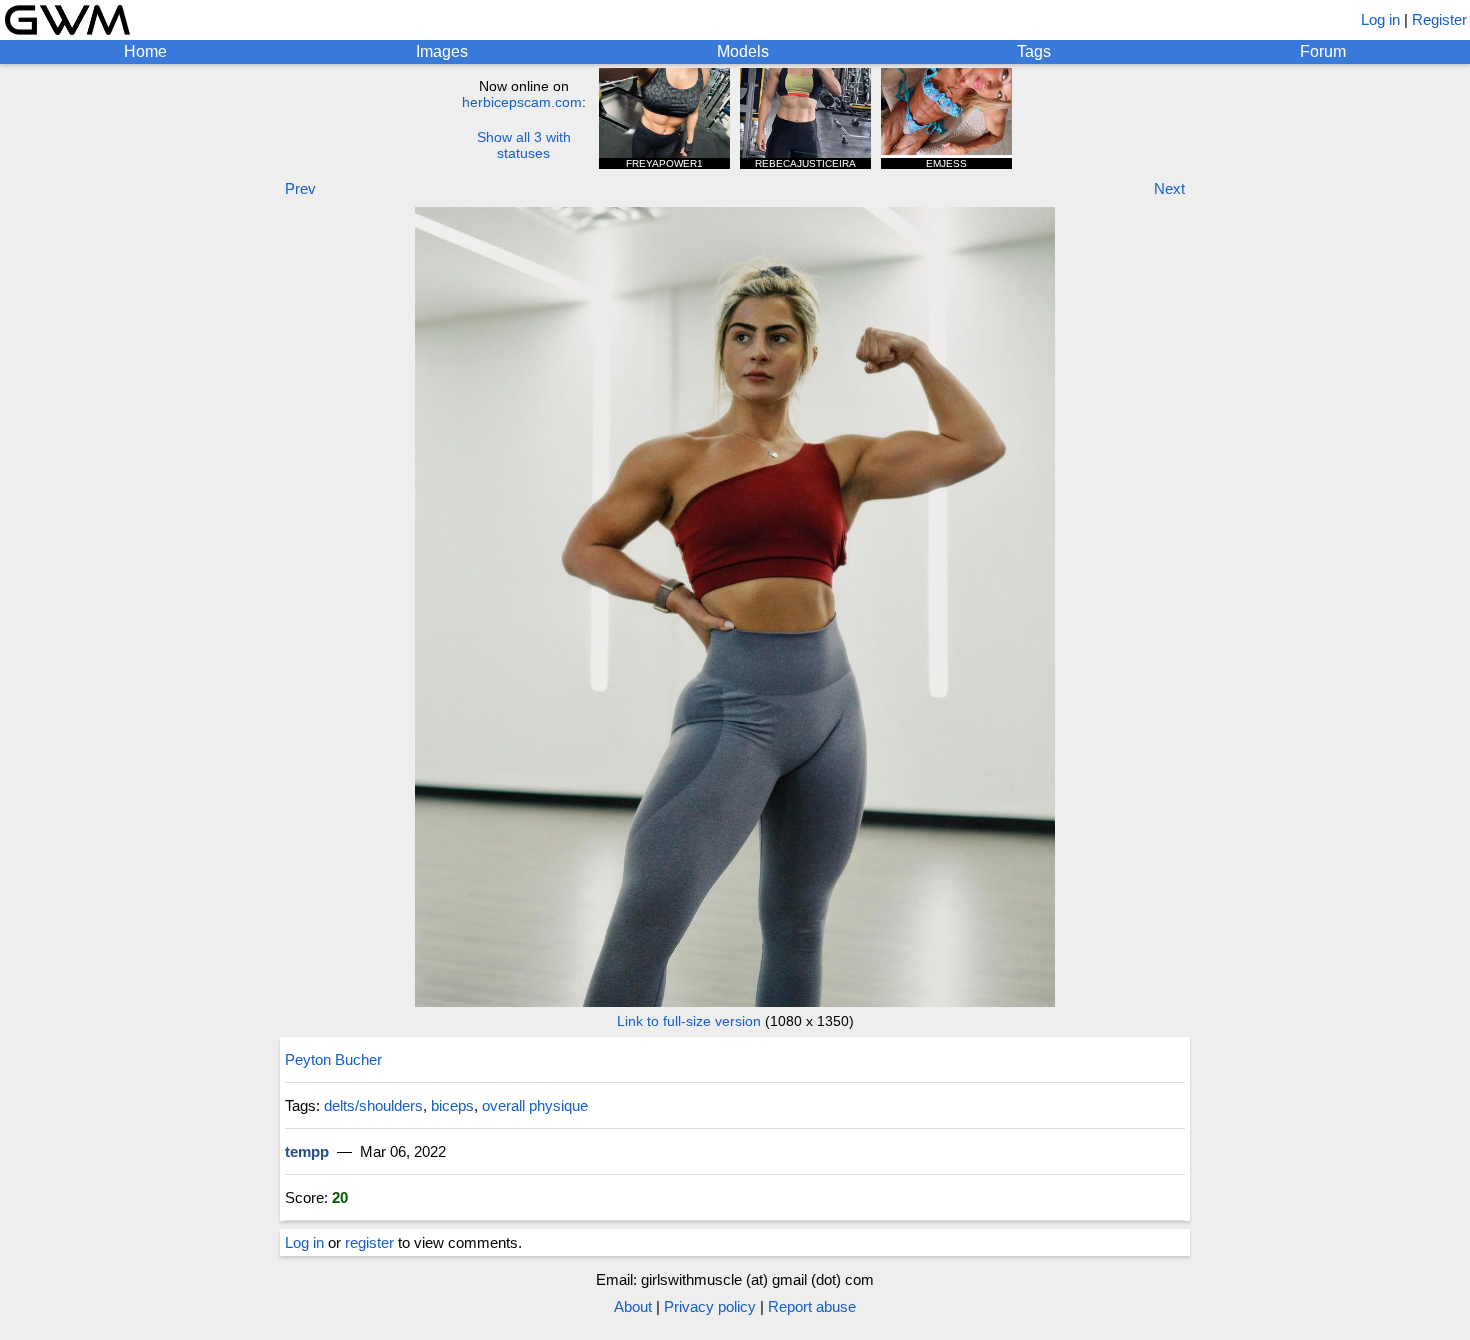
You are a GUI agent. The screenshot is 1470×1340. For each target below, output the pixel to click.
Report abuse (812, 1306)
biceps (452, 1105)
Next (1169, 188)
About (633, 1306)
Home (145, 51)
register (369, 1242)
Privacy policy (710, 1306)
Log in (1380, 19)
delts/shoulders (373, 1105)
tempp (307, 1151)
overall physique (535, 1105)
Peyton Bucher (333, 1059)
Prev (300, 188)
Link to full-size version (689, 1021)
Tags (1034, 51)
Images (442, 51)
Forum (1323, 51)
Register (1439, 19)
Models (743, 51)
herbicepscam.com (522, 102)
